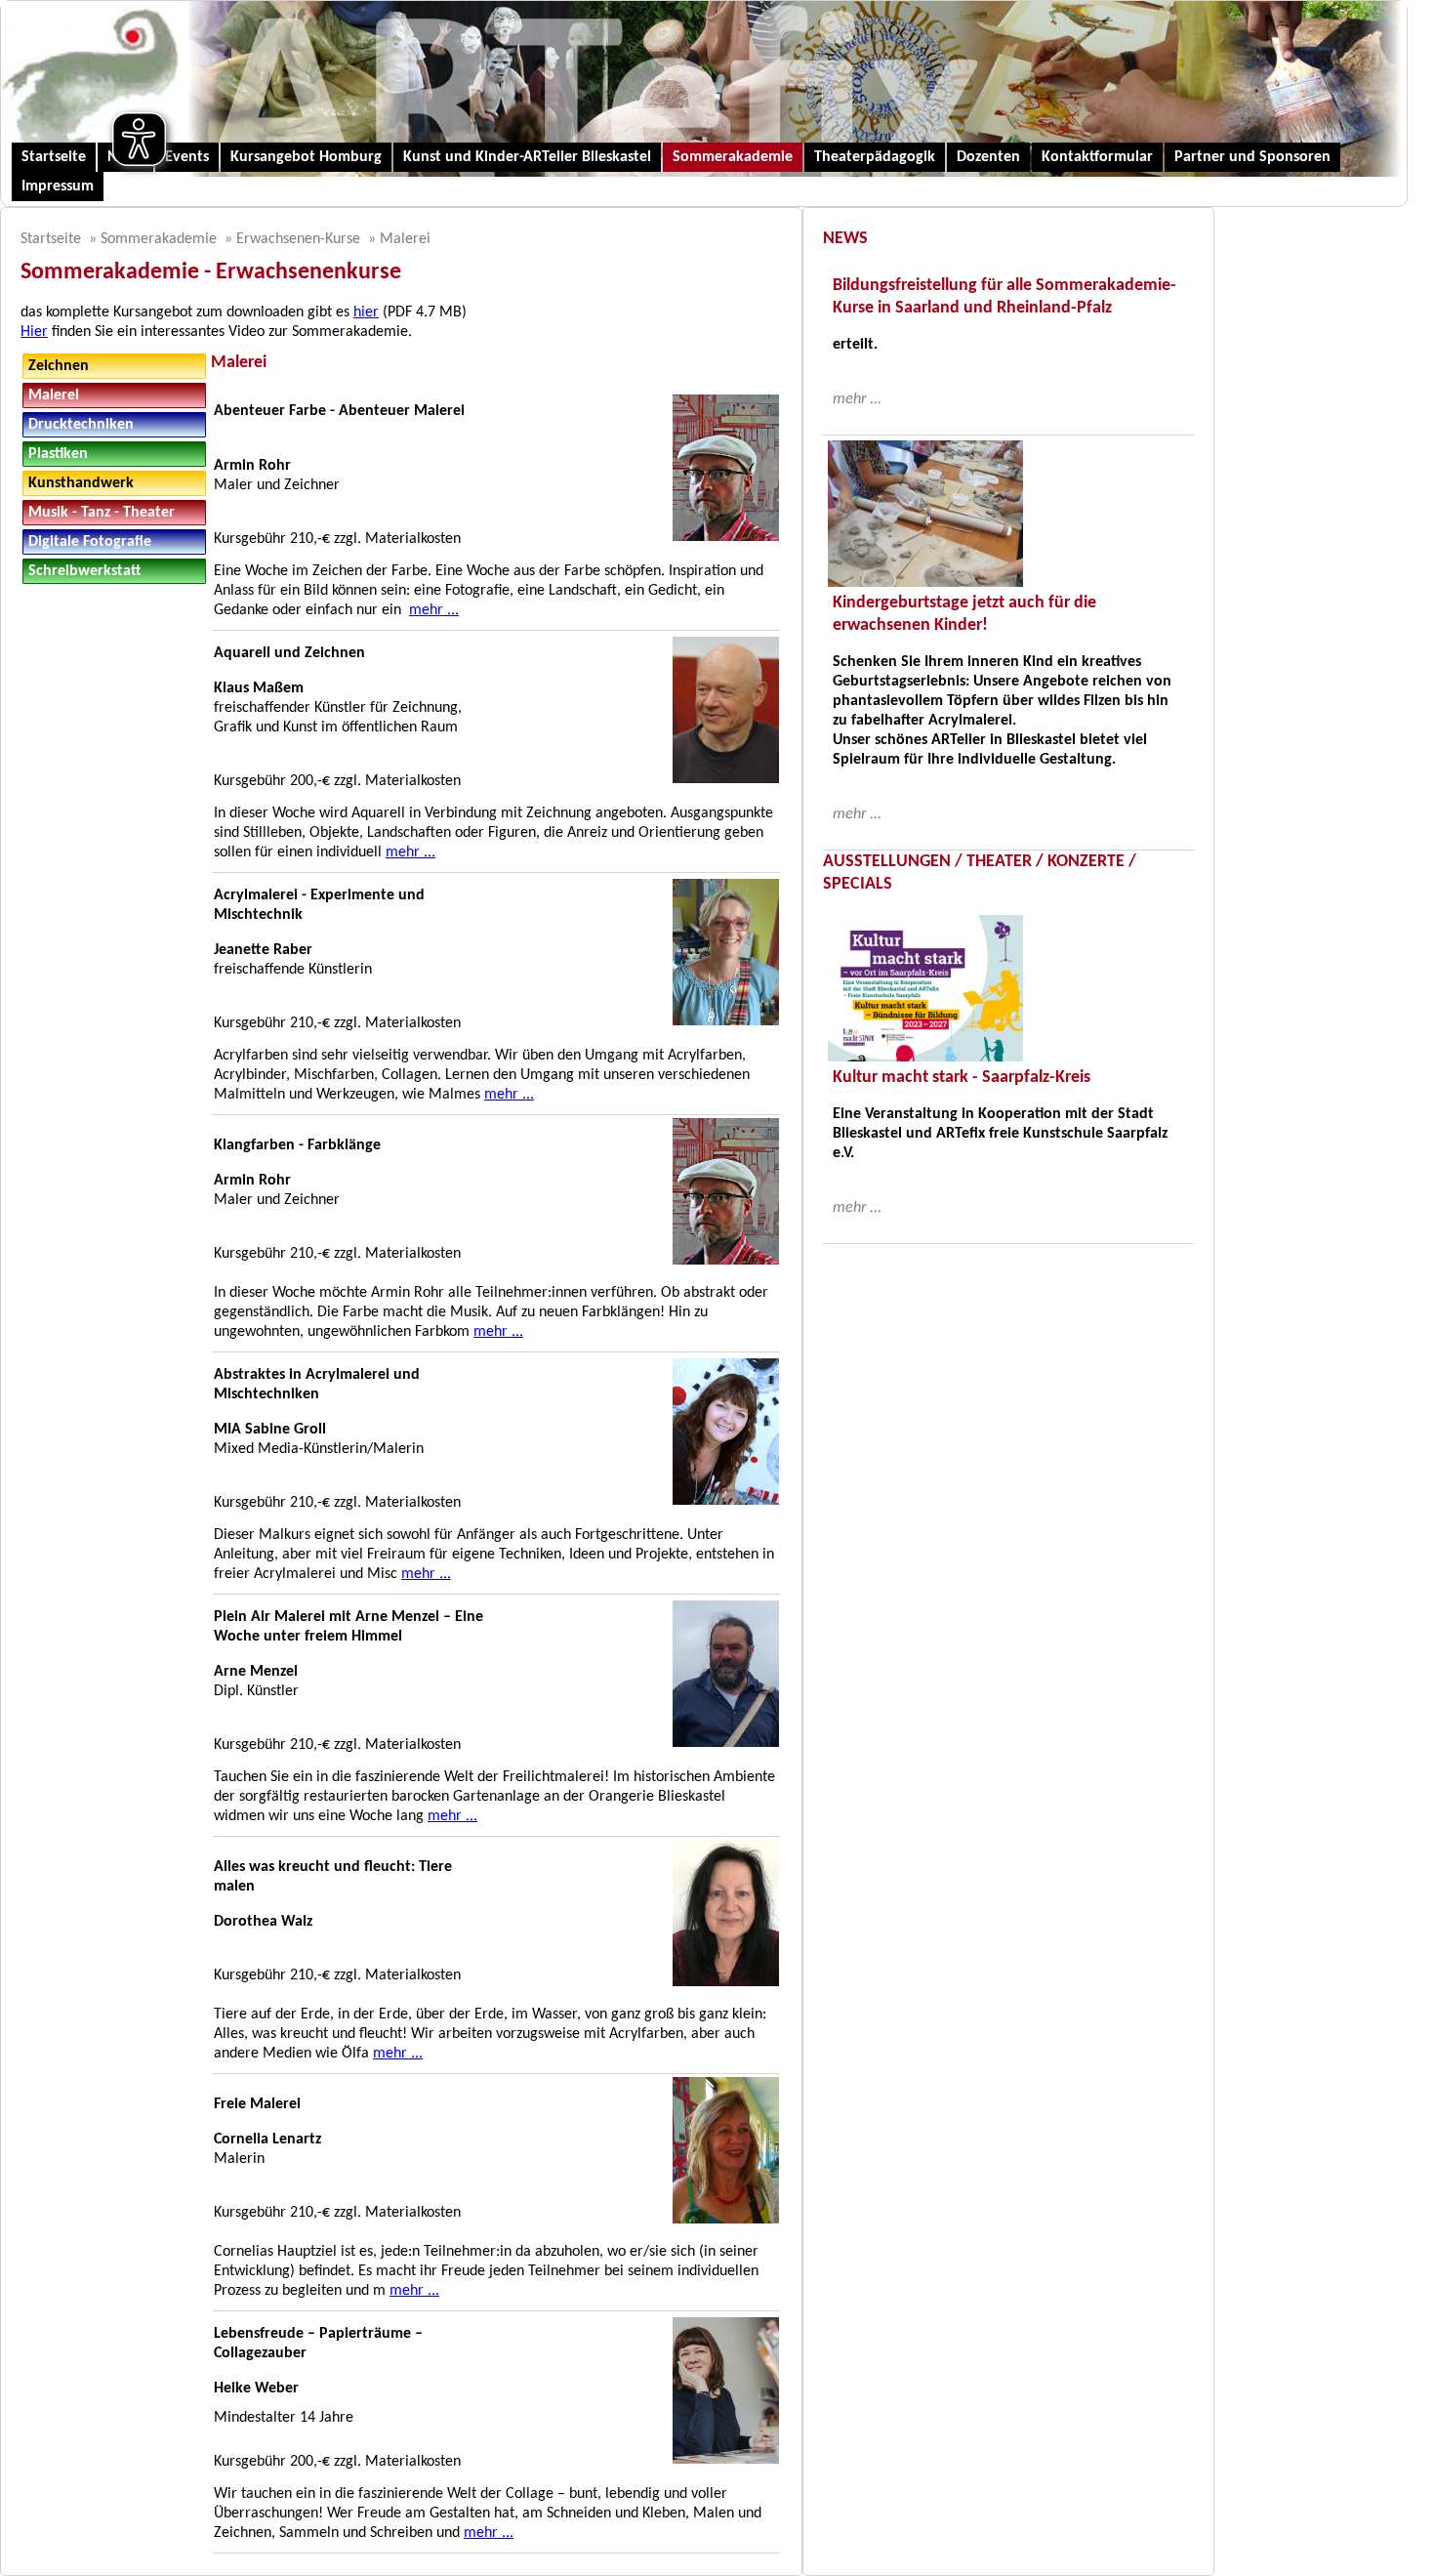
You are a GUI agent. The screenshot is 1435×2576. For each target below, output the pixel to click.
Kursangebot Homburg (306, 157)
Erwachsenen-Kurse (298, 239)
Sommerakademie (733, 157)
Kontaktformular (1097, 157)
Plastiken (58, 454)
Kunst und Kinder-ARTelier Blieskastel (527, 157)
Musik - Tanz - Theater (102, 513)
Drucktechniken (81, 425)
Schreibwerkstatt (85, 571)
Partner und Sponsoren (1252, 157)
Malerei (405, 239)
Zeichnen (59, 366)
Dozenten (988, 157)
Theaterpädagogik (875, 157)
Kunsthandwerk (81, 483)
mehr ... (434, 610)
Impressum (58, 187)
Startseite (54, 157)
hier (366, 312)
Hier (34, 332)
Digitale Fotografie (90, 542)
